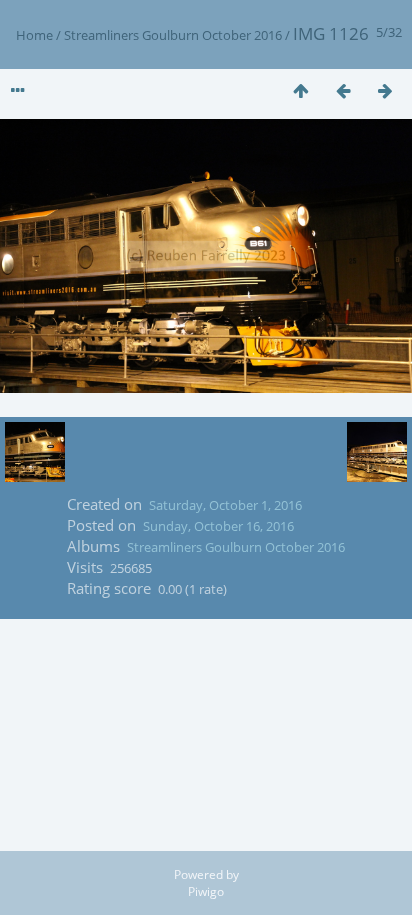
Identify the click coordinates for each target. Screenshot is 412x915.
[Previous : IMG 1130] (343, 90)
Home (34, 35)
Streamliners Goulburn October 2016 (173, 35)
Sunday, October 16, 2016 (218, 526)
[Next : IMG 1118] (385, 90)
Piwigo (206, 891)
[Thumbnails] (301, 90)
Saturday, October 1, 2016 (225, 505)
